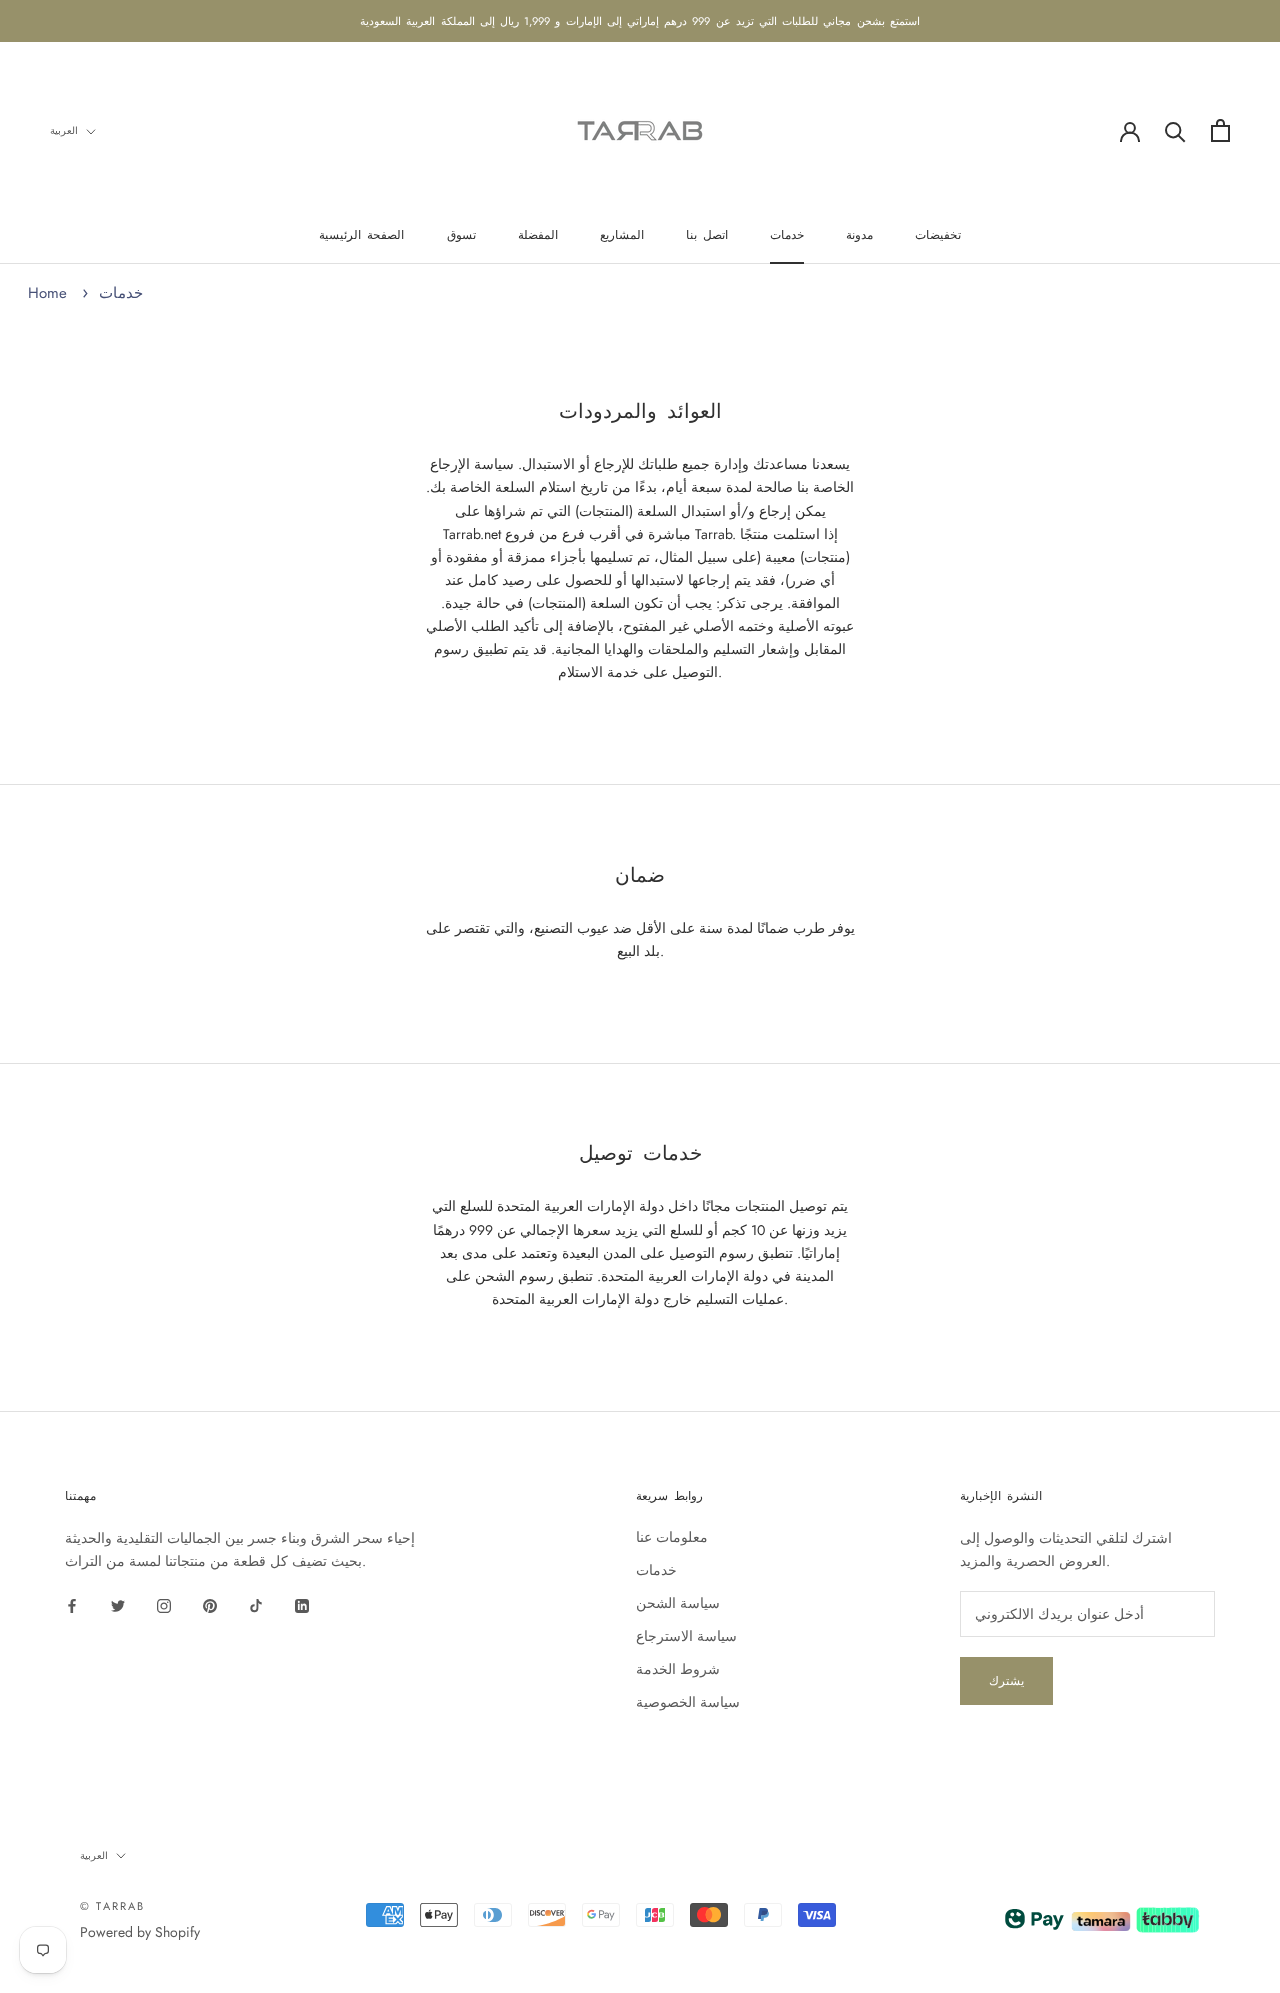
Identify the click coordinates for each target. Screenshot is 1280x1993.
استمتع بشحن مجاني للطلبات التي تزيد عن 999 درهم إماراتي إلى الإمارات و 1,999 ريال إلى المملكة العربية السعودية (640, 21)
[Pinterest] (210, 1604)
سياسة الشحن (678, 1603)
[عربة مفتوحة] (1220, 130)
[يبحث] (1175, 130)
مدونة (859, 235)
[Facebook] (72, 1604)
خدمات (787, 235)
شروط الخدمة (678, 1669)
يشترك (1006, 1681)
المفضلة (538, 235)
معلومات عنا (672, 1537)
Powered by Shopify (140, 1932)
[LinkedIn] (302, 1604)
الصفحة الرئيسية (361, 235)
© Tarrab (113, 1906)
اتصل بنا (707, 235)
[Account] (1130, 130)
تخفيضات (938, 235)
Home (47, 293)
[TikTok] (256, 1604)
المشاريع (622, 235)
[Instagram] (164, 1604)
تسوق (461, 235)
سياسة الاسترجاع (686, 1636)
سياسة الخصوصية (688, 1702)
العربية (64, 130)
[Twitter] (118, 1604)
